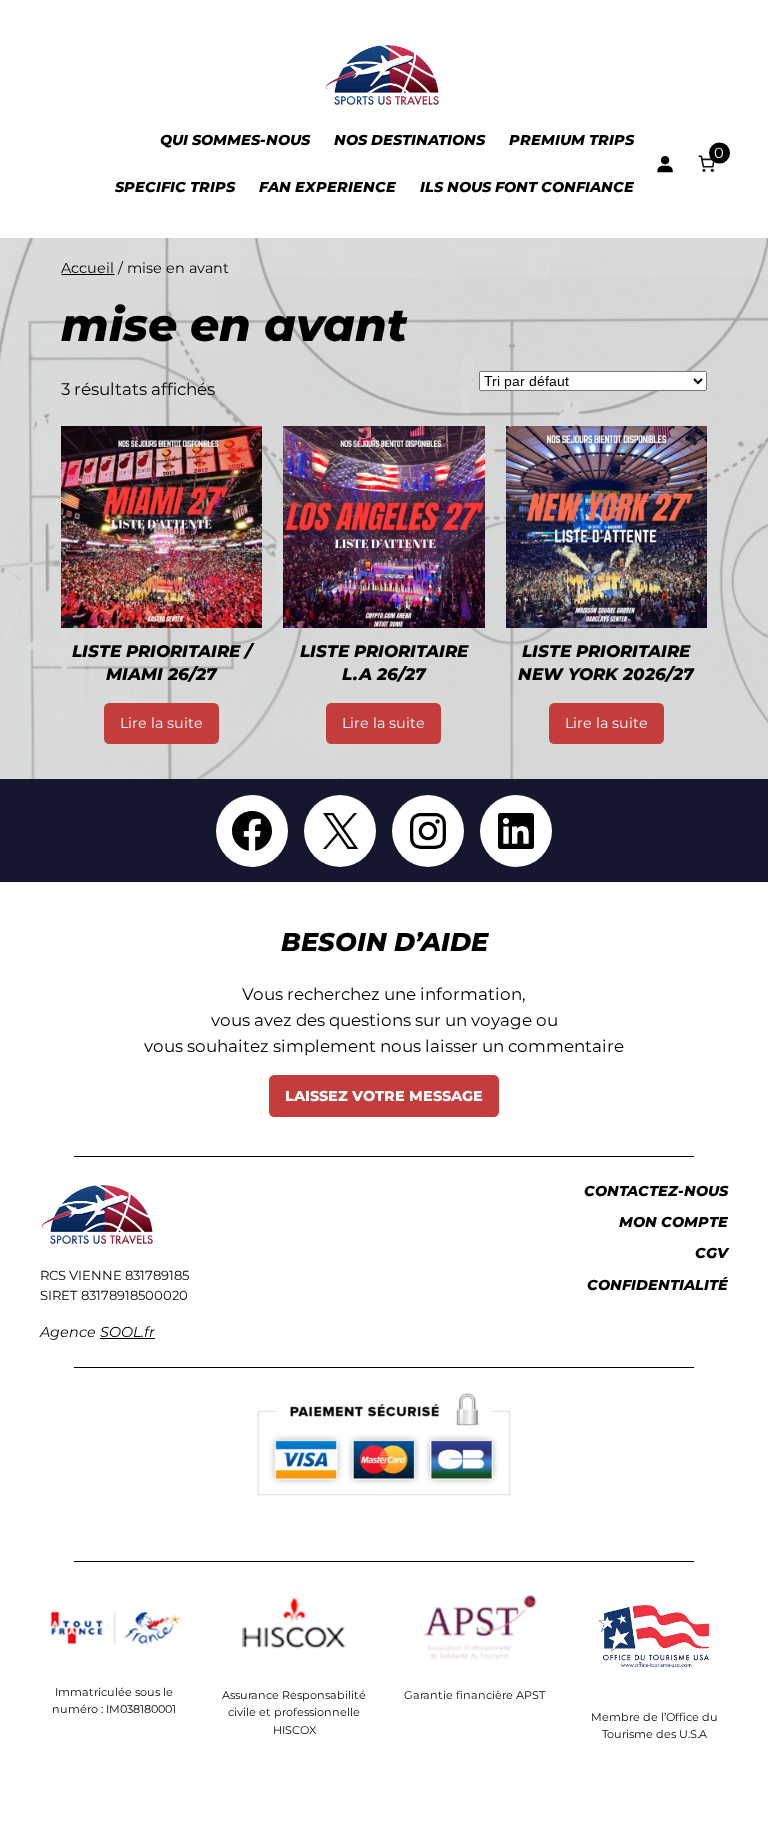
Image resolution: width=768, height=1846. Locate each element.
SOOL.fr (127, 1332)
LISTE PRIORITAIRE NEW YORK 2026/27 (606, 663)
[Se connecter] (665, 164)
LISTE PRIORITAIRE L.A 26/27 (384, 663)
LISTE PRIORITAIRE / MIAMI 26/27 (162, 663)
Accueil (87, 268)
